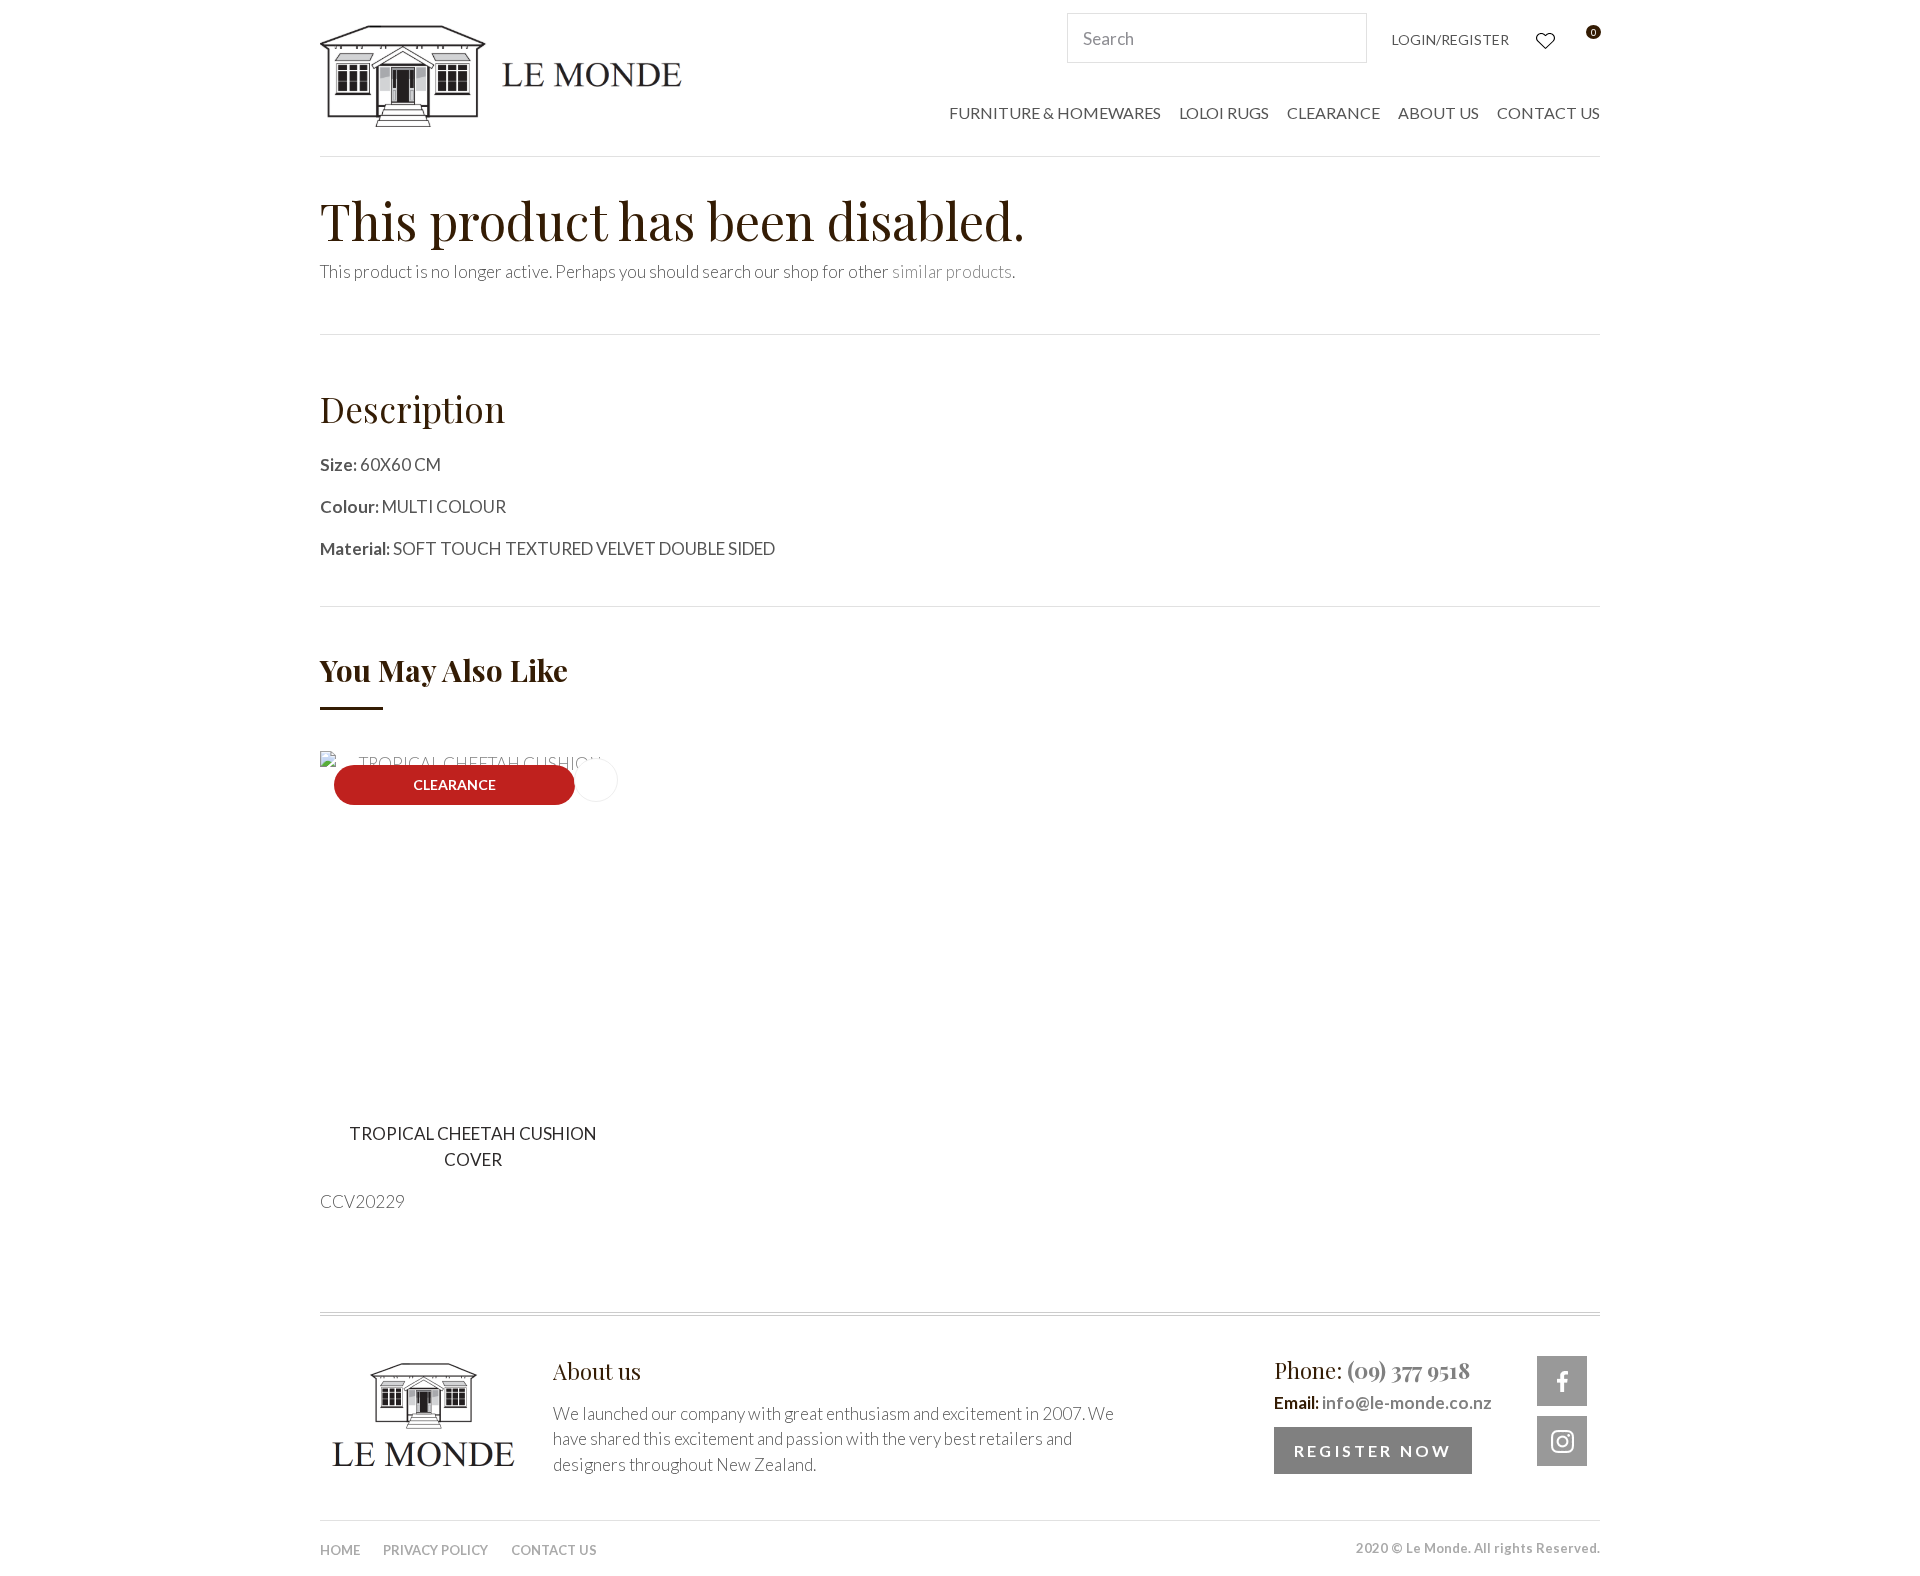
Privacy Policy (435, 1550)
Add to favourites (596, 780)
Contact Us (554, 1550)
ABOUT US (1438, 112)
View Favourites (1543, 38)
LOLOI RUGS (1224, 112)
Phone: (1372, 1370)
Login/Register (1450, 39)
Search (1343, 38)
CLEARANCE (1333, 112)
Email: (1383, 1402)
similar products (952, 271)
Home (340, 1550)
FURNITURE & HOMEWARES (1055, 112)
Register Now (1373, 1450)
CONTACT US (1548, 112)
